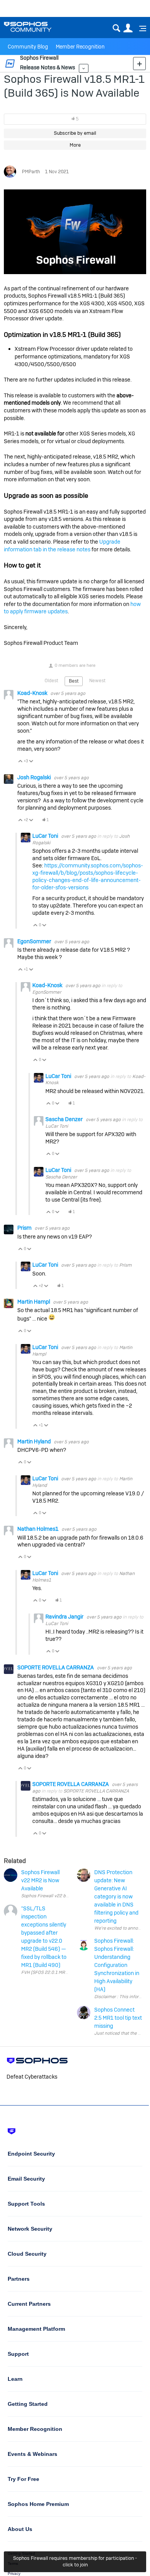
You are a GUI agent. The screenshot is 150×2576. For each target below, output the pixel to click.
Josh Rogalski (35, 777)
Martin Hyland (35, 1441)
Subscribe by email (75, 133)
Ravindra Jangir (65, 1617)
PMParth (31, 172)
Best (74, 681)
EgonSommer (35, 941)
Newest (97, 681)
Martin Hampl (34, 1302)
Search (116, 28)
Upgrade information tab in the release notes (62, 546)
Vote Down (31, 762)
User (128, 28)
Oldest (51, 681)
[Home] (37, 27)
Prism (25, 1228)
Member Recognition (80, 47)
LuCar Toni (46, 836)
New (139, 63)
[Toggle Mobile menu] (140, 28)
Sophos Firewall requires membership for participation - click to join (75, 2561)
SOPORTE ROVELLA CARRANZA (56, 1667)
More (84, 68)
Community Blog (28, 47)
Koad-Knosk (33, 693)
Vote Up (21, 762)
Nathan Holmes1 (38, 1529)
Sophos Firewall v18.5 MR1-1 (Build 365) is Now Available (74, 86)
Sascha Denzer (65, 1119)
